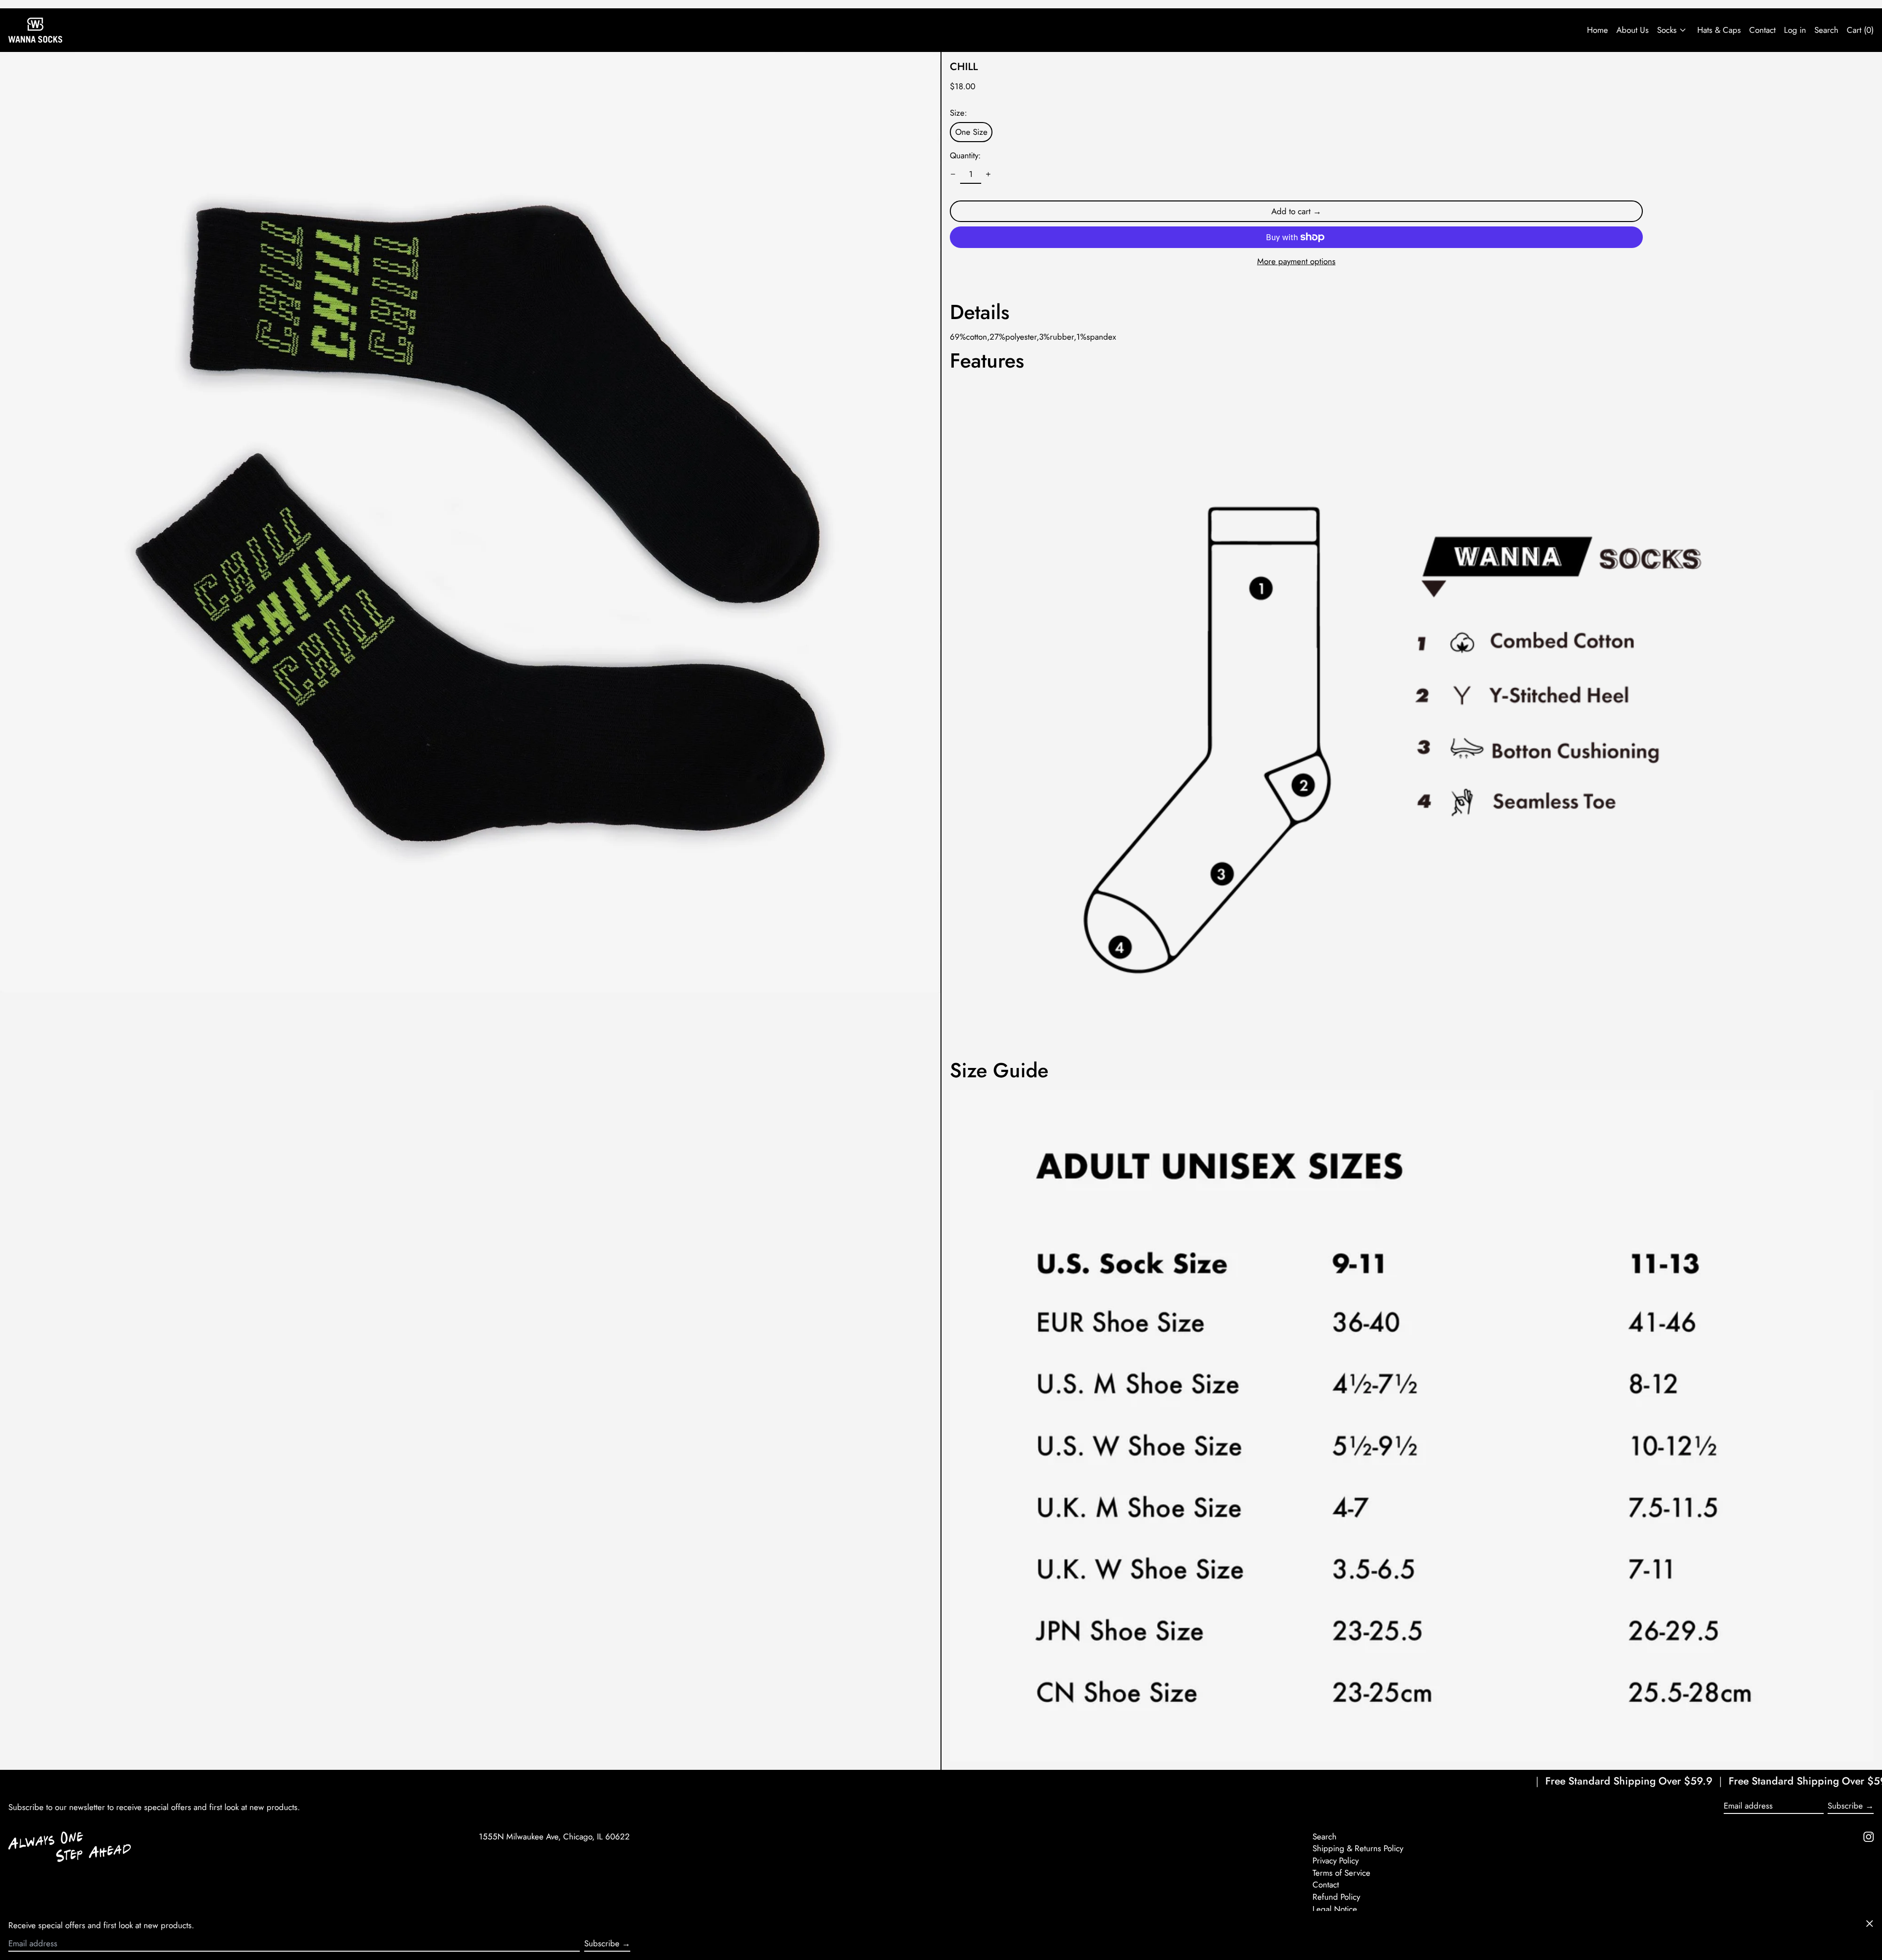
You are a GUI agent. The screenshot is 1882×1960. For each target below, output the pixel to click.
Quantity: (965, 155)
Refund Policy (1336, 1897)
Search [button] (1826, 30)
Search (1325, 1836)
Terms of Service (1341, 1873)
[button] (470, 522)
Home (1597, 30)
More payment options (1296, 261)
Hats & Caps (1719, 30)
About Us (1633, 30)
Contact (1762, 30)
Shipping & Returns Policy (1358, 1848)
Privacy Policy (1336, 1861)
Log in (1795, 30)
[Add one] (989, 174)
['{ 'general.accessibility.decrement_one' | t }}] (953, 174)
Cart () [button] (1860, 30)
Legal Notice (1335, 1909)
